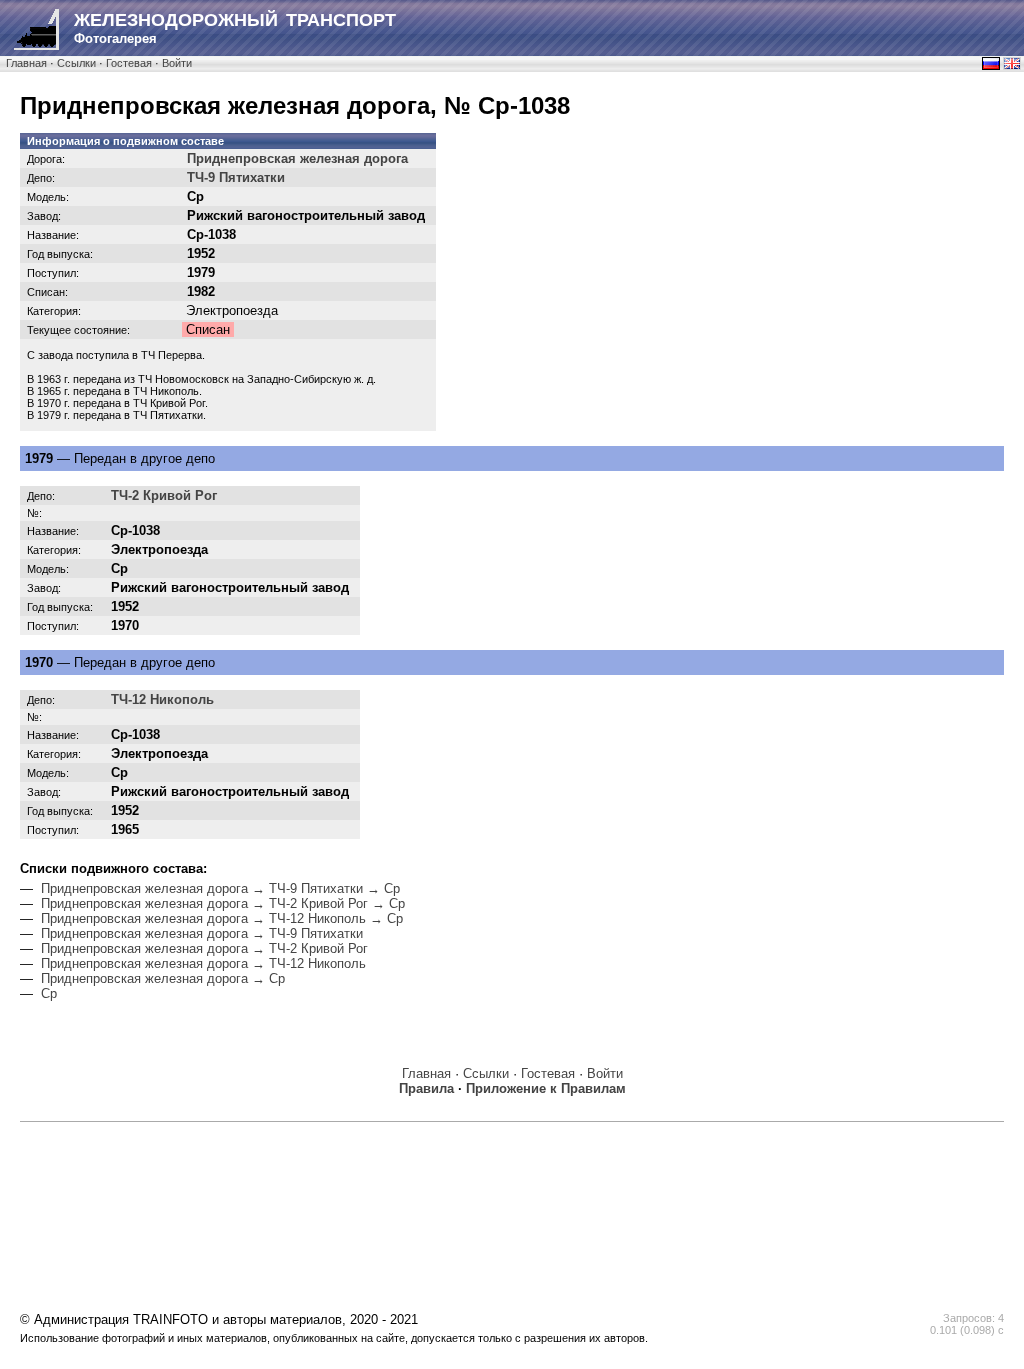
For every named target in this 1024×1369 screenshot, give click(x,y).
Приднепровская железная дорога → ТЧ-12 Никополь (203, 963)
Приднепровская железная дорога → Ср (163, 978)
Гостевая (129, 63)
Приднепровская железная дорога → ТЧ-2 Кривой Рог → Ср (223, 903)
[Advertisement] (512, 1177)
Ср (49, 993)
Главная (26, 63)
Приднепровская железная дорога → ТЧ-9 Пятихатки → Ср (220, 888)
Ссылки (76, 63)
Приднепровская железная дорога (297, 158)
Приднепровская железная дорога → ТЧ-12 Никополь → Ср (222, 918)
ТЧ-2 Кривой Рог (164, 495)
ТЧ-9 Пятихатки (236, 177)
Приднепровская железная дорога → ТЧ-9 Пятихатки (202, 933)
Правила (426, 1088)
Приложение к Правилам (546, 1088)
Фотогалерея (235, 28)
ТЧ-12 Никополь (162, 699)
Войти (177, 63)
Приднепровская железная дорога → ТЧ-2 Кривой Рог (204, 948)
